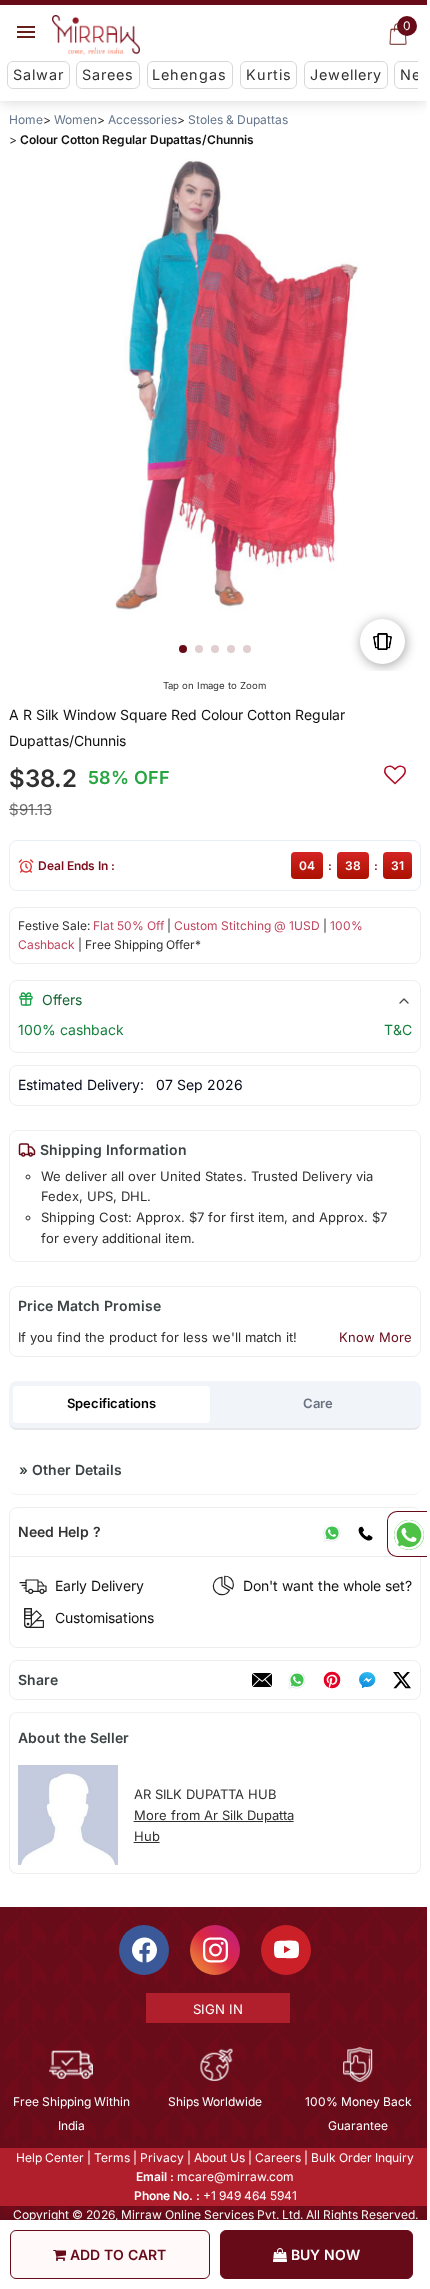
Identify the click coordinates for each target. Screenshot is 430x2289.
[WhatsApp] (332, 1532)
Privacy (161, 2157)
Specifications (111, 1403)
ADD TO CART (116, 2254)
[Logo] (96, 35)
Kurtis (269, 74)
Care (318, 1403)
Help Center (49, 2157)
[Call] (365, 1532)
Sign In (216, 2009)
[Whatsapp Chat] (407, 1534)
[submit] (395, 772)
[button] (183, 649)
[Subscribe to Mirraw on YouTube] (285, 1950)
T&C (398, 1029)
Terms (111, 2157)
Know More (375, 1337)
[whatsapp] (297, 1680)
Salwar (38, 74)
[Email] (262, 1680)
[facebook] (367, 1680)
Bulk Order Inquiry (361, 2157)
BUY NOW (323, 2254)
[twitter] (402, 1680)
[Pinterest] (332, 1680)
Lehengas (189, 74)
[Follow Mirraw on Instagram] (214, 1950)
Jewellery (346, 74)
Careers (277, 2157)
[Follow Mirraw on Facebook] (143, 1950)
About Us (218, 2157)
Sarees (108, 74)
